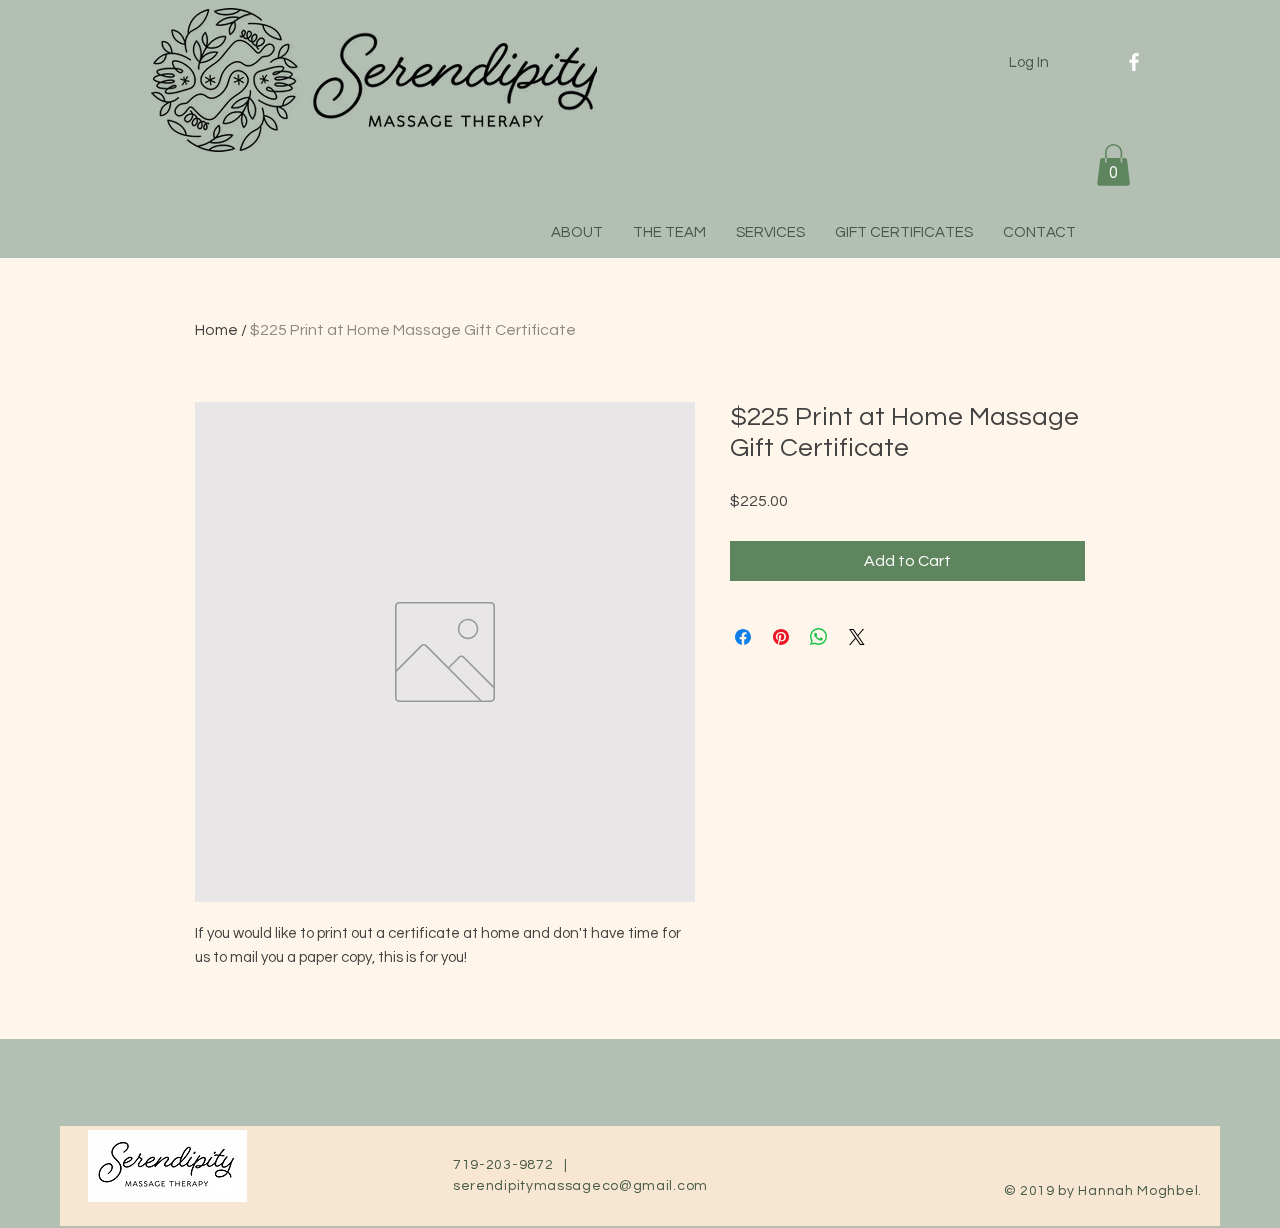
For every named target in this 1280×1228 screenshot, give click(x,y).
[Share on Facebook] (743, 637)
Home (216, 330)
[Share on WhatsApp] (819, 637)
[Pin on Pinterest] (781, 637)
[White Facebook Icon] (1134, 62)
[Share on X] (857, 637)
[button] (1113, 165)
